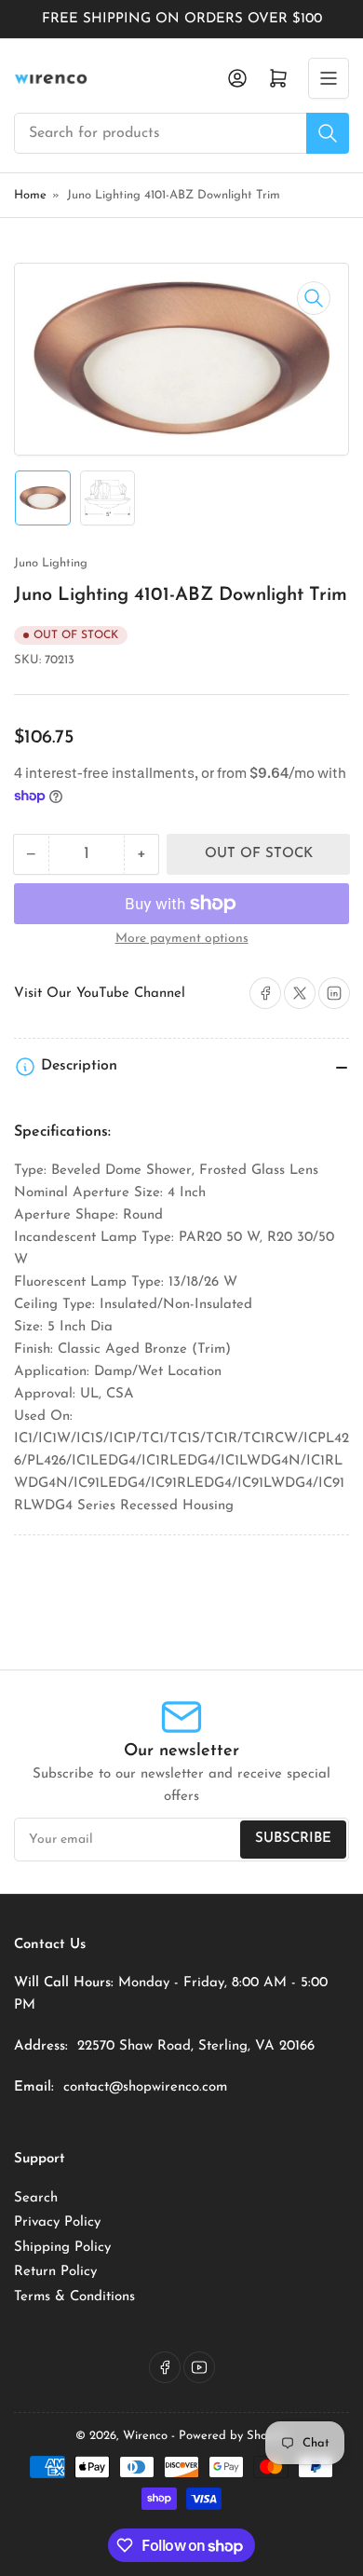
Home (30, 195)
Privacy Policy (57, 2222)
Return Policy (55, 2272)
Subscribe (293, 1839)
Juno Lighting (51, 563)
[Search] (328, 133)
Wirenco (145, 2436)
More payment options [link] (182, 939)
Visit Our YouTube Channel (100, 994)
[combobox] (181, 133)
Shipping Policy (62, 2248)
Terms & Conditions (74, 2297)
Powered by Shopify (233, 2436)
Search (36, 2198)
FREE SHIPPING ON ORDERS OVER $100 (182, 19)
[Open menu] (329, 78)
